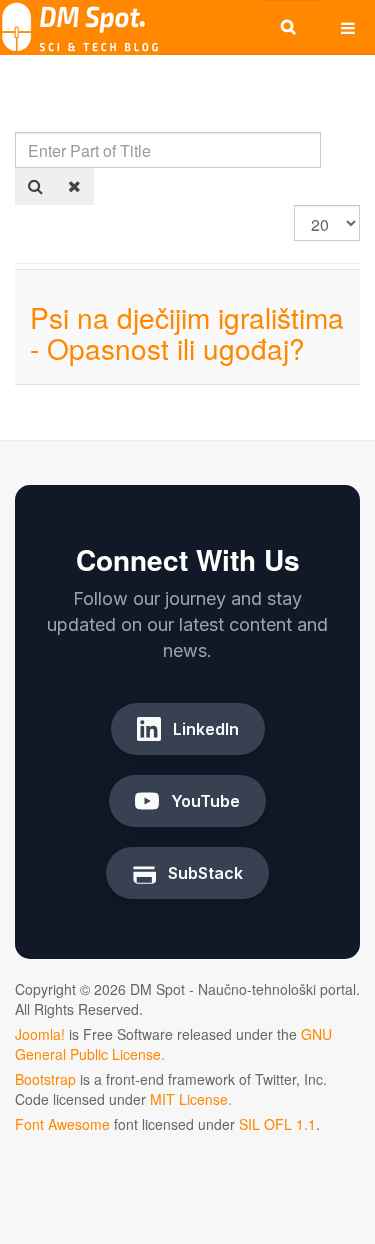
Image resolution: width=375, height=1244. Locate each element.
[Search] (35, 186)
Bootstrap (45, 1079)
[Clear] (74, 186)
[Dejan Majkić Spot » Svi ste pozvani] (80, 27)
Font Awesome (62, 1124)
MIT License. (191, 1099)
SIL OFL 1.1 (277, 1124)
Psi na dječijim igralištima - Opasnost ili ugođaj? (187, 332)
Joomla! (40, 1034)
